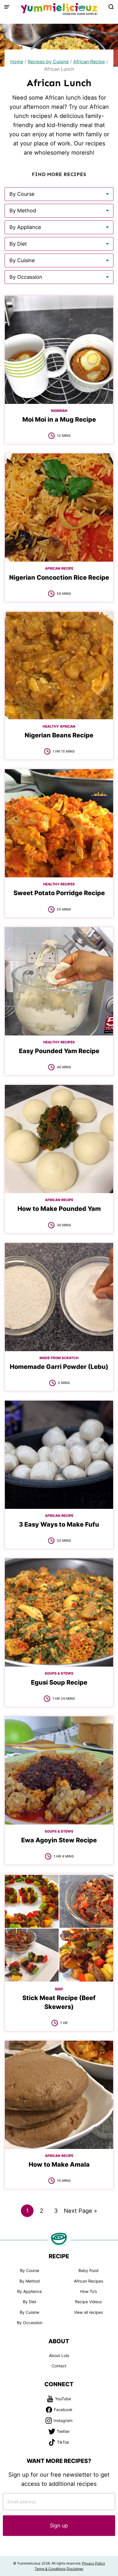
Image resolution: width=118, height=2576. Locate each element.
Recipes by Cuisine (48, 62)
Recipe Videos (88, 2302)
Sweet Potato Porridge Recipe (59, 893)
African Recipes (88, 2281)
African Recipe (89, 62)
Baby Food (88, 2270)
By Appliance (29, 2291)
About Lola (59, 2355)
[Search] (111, 7)
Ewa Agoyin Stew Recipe (59, 1840)
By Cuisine (29, 2312)
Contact (59, 2366)
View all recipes (88, 2312)
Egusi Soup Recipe (59, 1682)
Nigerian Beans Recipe (59, 735)
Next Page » (80, 2212)
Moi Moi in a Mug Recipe (59, 419)
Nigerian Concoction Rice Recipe (59, 577)
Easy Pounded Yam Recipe (59, 1051)
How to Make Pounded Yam (59, 1209)
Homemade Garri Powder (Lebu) (59, 1367)
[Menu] (7, 7)
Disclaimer (75, 2569)
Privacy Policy (94, 2563)
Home (17, 62)
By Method (30, 2281)
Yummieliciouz (59, 9)
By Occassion (30, 2323)
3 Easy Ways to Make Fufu (59, 1524)
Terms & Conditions (50, 2569)
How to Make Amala (59, 2164)
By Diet (30, 2302)
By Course (30, 2270)
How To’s (88, 2291)
